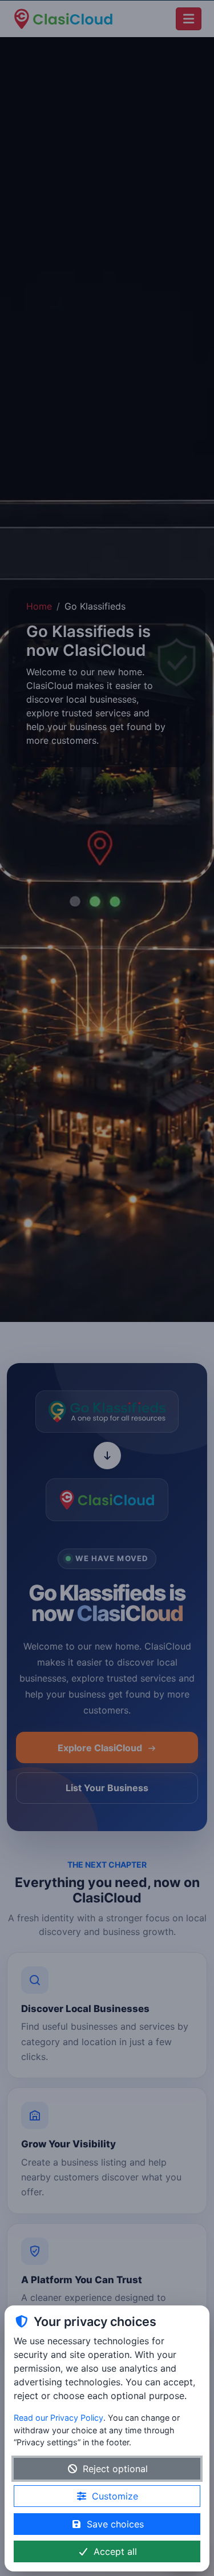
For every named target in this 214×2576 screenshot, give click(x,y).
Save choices (115, 2524)
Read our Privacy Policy (58, 2418)
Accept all (115, 2551)
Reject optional (115, 2469)
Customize (115, 2496)
